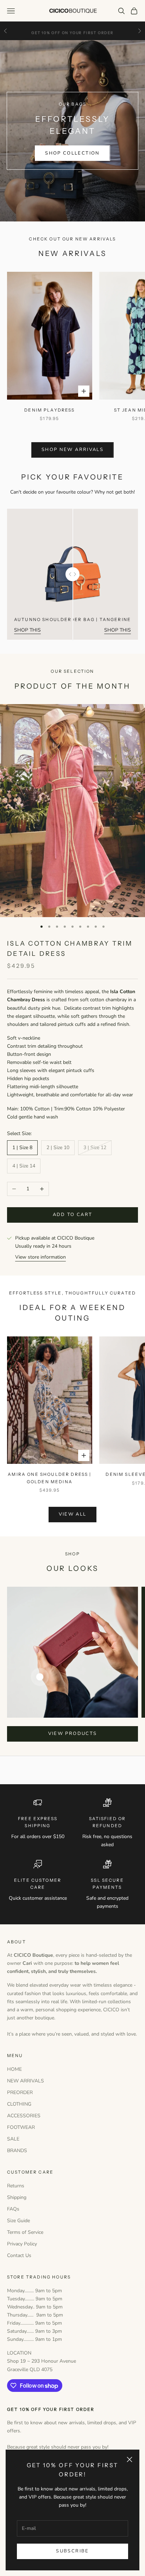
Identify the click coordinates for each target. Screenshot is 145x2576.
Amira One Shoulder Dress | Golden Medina (49, 1478)
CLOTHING (19, 2104)
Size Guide (18, 2221)
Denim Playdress (49, 410)
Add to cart (73, 1215)
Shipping (17, 2197)
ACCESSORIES (24, 2116)
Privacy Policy (22, 2244)
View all (73, 1514)
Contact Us (19, 2255)
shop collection (72, 153)
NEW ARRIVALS (26, 2081)
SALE (13, 2139)
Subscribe (72, 2551)
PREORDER (20, 2092)
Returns (16, 2186)
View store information (40, 1257)
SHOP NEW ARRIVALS (72, 450)
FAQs (13, 2209)
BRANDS (17, 2151)
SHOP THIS (27, 630)
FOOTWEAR (21, 2127)
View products (72, 1734)
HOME (14, 2069)
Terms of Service (25, 2232)
